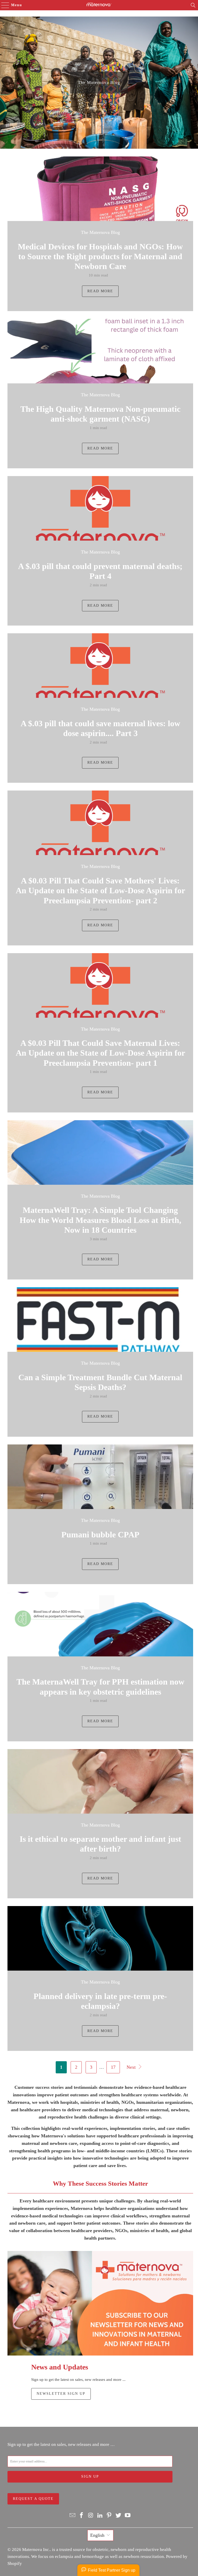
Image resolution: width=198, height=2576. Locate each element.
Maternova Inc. (36, 2550)
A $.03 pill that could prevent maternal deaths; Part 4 (100, 571)
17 (113, 2067)
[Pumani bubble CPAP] (100, 1477)
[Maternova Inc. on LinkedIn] (100, 2516)
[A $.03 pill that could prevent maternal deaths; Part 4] (100, 508)
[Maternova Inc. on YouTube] (128, 2516)
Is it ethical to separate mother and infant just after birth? (100, 1844)
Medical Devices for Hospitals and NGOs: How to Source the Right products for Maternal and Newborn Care (100, 256)
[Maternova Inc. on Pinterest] (109, 2516)
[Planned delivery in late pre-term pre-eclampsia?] (100, 1938)
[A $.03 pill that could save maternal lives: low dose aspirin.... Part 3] (100, 666)
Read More (100, 291)
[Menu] (3, 5)
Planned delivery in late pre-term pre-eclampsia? (100, 2001)
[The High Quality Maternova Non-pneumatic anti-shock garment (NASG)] (100, 351)
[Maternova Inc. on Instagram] (91, 2516)
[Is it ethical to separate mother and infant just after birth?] (100, 1781)
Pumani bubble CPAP (100, 1535)
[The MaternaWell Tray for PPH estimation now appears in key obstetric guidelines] (100, 1624)
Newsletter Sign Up (61, 2394)
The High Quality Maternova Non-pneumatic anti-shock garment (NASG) (100, 414)
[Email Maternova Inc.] (72, 2516)
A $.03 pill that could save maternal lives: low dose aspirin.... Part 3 (100, 728)
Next (132, 2067)
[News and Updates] (100, 2303)
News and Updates (60, 2367)
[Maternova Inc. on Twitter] (119, 2516)
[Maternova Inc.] (99, 5)
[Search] (193, 5)
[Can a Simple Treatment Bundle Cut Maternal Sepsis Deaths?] (100, 1319)
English (97, 2535)
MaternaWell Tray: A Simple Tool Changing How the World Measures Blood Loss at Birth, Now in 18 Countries (100, 1220)
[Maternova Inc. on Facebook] (82, 2516)
